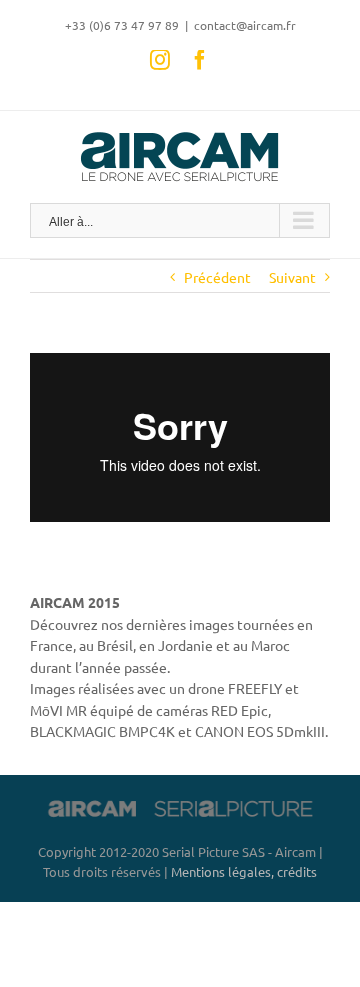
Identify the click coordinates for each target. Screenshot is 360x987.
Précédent (217, 277)
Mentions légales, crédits (244, 871)
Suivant (292, 277)
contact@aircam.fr (245, 25)
